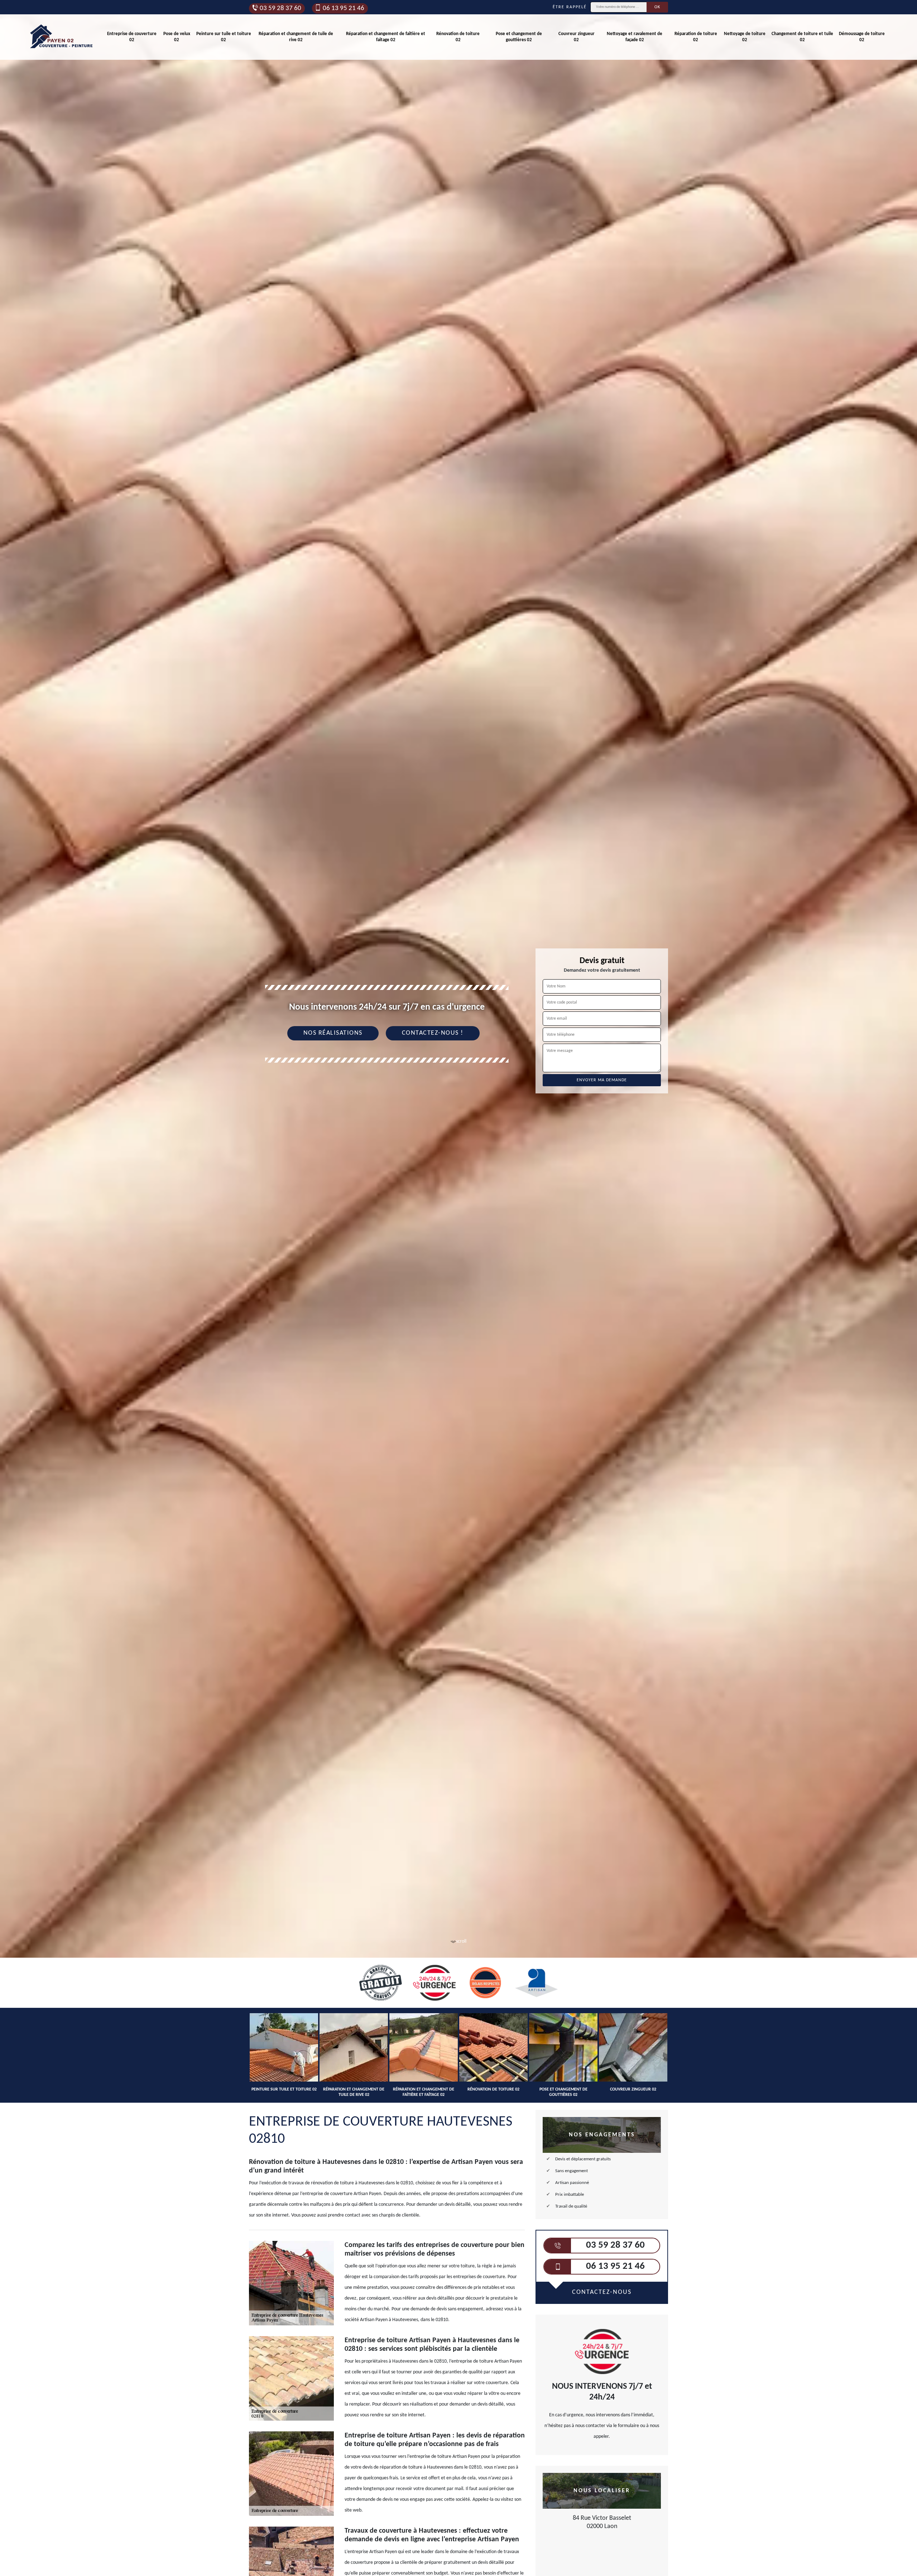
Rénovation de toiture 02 (458, 37)
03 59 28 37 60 (280, 8)
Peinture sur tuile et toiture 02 (224, 37)
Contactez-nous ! (433, 1033)
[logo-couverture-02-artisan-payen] (62, 37)
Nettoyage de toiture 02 (745, 37)
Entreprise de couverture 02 (132, 37)
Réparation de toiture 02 (696, 37)
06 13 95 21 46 (344, 8)
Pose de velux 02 (177, 37)
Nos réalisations (333, 1033)
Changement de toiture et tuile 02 (802, 37)
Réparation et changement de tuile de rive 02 (296, 37)
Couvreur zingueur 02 (577, 37)
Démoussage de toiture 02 (862, 37)
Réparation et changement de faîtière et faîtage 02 (386, 37)
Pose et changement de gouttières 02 (519, 37)
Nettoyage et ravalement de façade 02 (635, 37)
